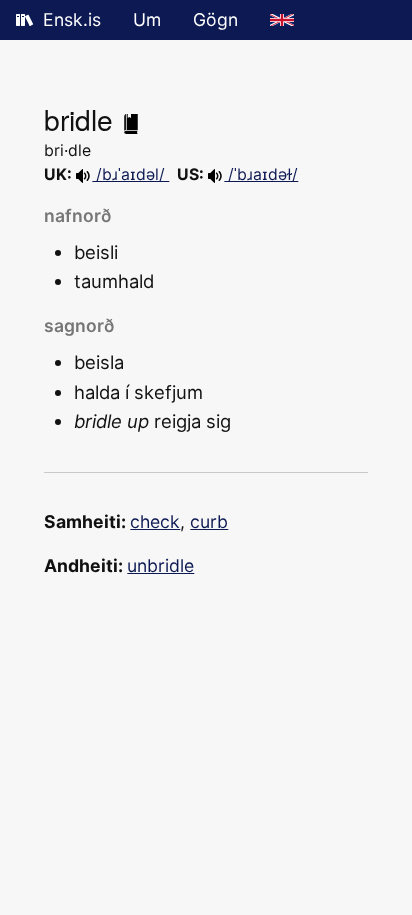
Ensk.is (72, 19)
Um (147, 19)
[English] (282, 20)
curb (209, 521)
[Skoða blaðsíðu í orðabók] (131, 119)
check (155, 521)
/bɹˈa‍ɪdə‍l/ (130, 174)
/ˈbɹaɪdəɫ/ (261, 174)
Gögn (215, 19)
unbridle (160, 565)
